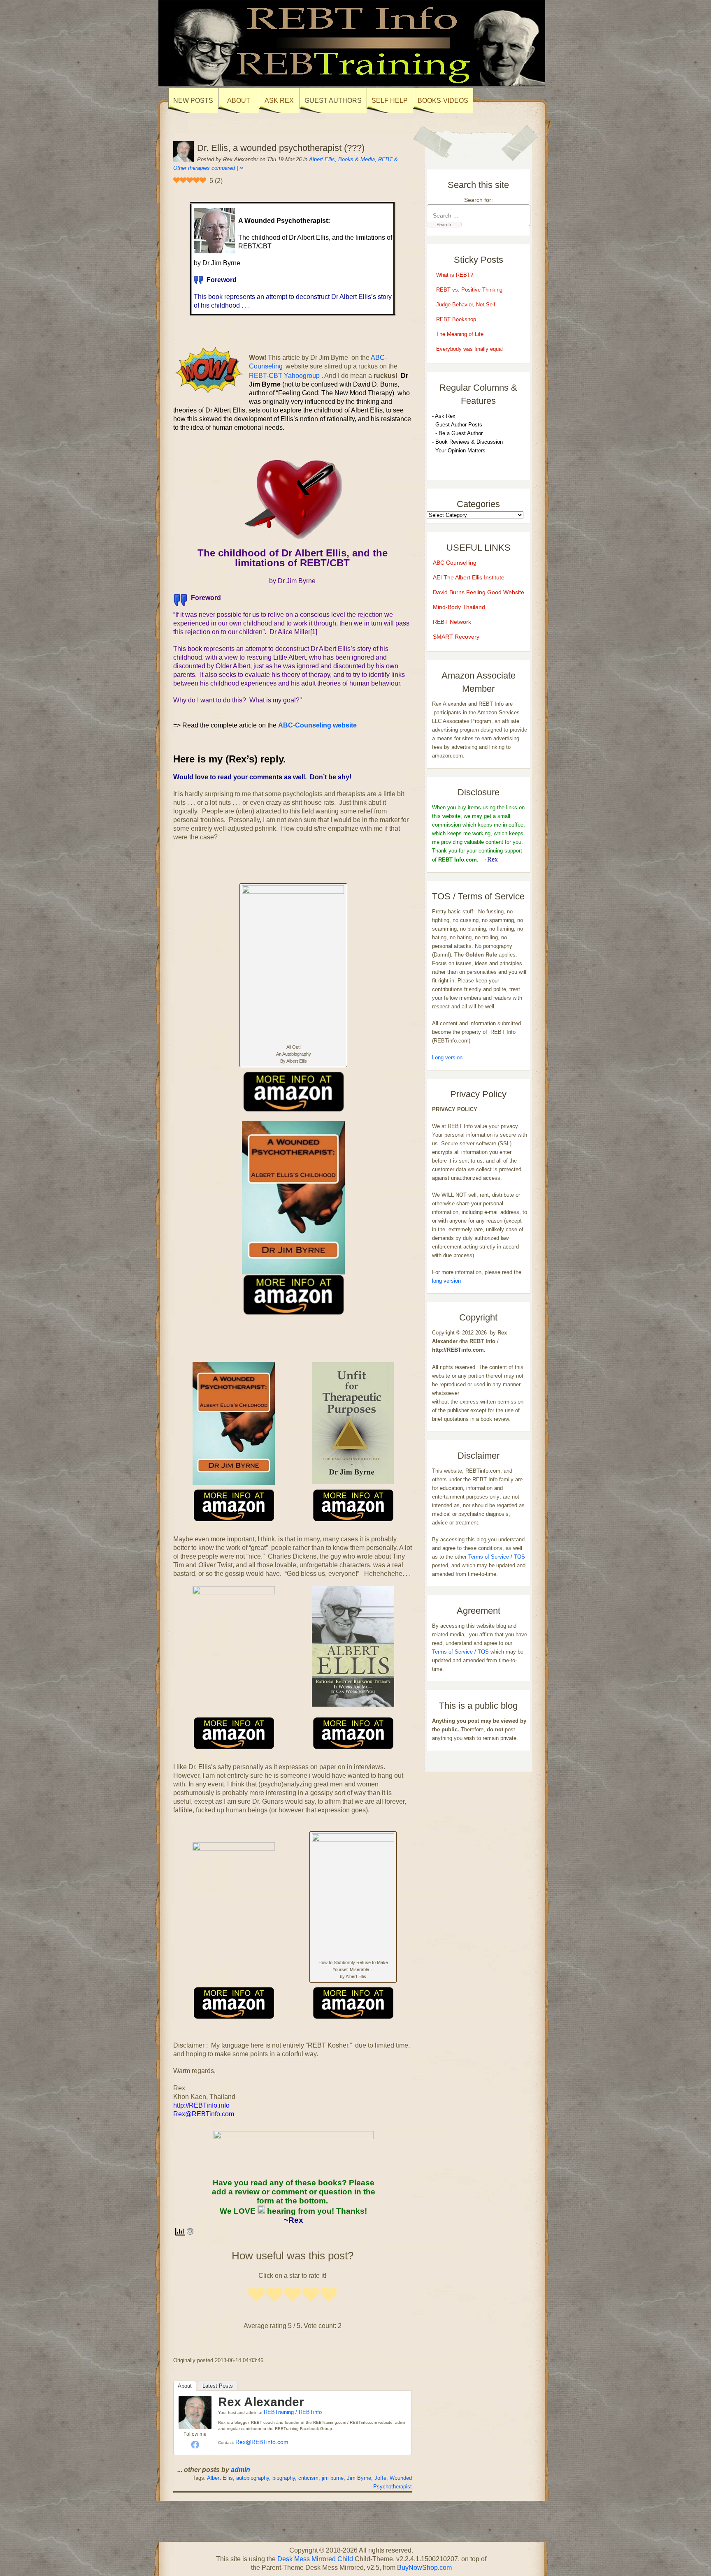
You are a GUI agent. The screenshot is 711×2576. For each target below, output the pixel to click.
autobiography (253, 2478)
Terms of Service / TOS (497, 1557)
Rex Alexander (261, 2402)
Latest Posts (218, 2386)
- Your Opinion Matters (459, 451)
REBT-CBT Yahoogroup (285, 376)
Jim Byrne (359, 2478)
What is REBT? (455, 275)
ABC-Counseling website (317, 725)
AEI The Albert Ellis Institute (469, 577)
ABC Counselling (455, 563)
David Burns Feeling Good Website (479, 592)
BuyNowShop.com (424, 2568)
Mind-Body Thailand (459, 607)
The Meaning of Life (460, 334)
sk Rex (447, 416)
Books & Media (357, 159)
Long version (447, 1058)
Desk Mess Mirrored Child (315, 2559)
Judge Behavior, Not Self (466, 305)
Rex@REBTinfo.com (262, 2442)
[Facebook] (195, 2444)
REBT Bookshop (456, 319)
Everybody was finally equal (470, 349)
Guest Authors (333, 101)
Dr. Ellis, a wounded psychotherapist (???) (281, 148)
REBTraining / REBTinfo (293, 2412)
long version (446, 1281)
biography (284, 2478)
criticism (308, 2478)
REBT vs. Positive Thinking (469, 290)
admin (240, 2470)
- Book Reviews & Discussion (467, 442)
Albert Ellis (322, 159)
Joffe (380, 2478)
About (185, 2386)
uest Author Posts (461, 425)
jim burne (333, 2478)
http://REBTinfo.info (201, 2105)
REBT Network (452, 622)
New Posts (193, 101)
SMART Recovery (456, 637)
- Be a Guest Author (457, 433)
